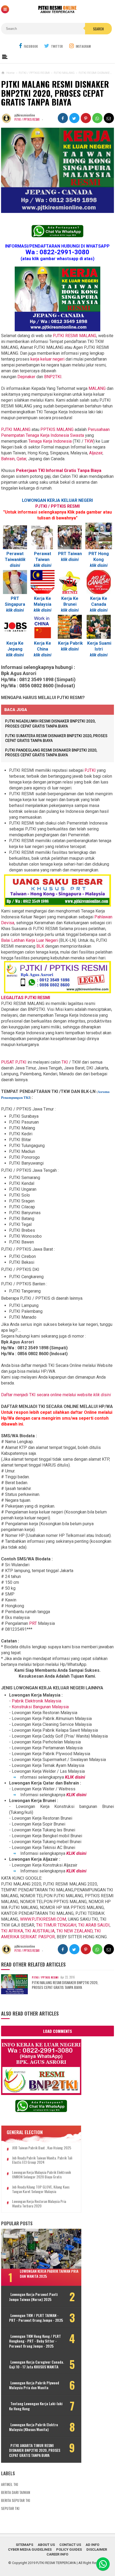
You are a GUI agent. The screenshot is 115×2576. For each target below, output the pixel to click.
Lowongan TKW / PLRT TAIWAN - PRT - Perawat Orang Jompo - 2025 (36, 2318)
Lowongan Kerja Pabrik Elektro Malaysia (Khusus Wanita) (34, 2427)
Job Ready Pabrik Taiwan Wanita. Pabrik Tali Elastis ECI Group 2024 (42, 2160)
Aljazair (96, 453)
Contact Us (70, 2545)
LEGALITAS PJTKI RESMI (26, 998)
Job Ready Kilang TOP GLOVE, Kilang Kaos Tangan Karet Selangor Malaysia (41, 2189)
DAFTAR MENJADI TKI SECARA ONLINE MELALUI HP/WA (57, 1406)
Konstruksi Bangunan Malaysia (40, 1707)
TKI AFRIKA (12, 1931)
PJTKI (90, 770)
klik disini (43, 565)
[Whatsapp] (103, 2564)
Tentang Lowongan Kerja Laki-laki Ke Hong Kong (36, 2406)
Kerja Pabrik (70, 643)
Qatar (21, 459)
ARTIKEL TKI (9, 2484)
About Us (46, 2545)
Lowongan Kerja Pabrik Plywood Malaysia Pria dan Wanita (34, 2385)
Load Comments (57, 2031)
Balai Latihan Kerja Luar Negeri (29, 940)
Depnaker (26, 377)
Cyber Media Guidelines (30, 2549)
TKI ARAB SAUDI (94, 1925)
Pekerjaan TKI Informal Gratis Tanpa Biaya (59, 471)
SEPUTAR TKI (10, 2508)
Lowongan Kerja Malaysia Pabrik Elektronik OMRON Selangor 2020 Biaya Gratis (41, 2175)
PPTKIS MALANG (57, 429)
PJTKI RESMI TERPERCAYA (56, 2563)
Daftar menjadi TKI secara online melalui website (56, 1395)
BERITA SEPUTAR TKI (16, 2500)
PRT (33, 1623)
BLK (40, 946)
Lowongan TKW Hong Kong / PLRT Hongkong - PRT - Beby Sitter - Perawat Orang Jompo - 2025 (35, 2341)
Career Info (57, 2554)
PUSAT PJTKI (14, 1062)
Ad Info (92, 2545)
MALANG (97, 388)
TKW (89, 441)
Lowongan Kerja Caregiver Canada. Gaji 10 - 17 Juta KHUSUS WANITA (37, 2364)
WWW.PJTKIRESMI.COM (43, 1919)
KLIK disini (75, 1777)
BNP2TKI (53, 377)
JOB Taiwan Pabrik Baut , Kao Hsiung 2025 (42, 2148)
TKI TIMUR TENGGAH (56, 1925)
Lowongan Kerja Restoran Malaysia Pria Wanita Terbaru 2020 (39, 2204)
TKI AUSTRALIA (40, 1931)
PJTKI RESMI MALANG (75, 336)
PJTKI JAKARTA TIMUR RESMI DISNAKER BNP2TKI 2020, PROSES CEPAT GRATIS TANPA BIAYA (35, 2450)
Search (98, 29)
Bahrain (8, 459)
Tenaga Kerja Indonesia (50, 441)
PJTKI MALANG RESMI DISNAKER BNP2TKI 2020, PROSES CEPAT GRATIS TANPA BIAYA (65, 1985)
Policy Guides (69, 2549)
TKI (65, 1062)
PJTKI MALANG (16, 429)
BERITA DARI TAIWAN (16, 2492)
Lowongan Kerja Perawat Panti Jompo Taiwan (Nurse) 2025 (33, 2297)
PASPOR (47, 1937)
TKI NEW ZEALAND (74, 1931)
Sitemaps (24, 2545)
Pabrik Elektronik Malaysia (37, 1701)
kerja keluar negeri (47, 359)
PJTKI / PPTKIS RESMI (27, 119)
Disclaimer (97, 2549)
